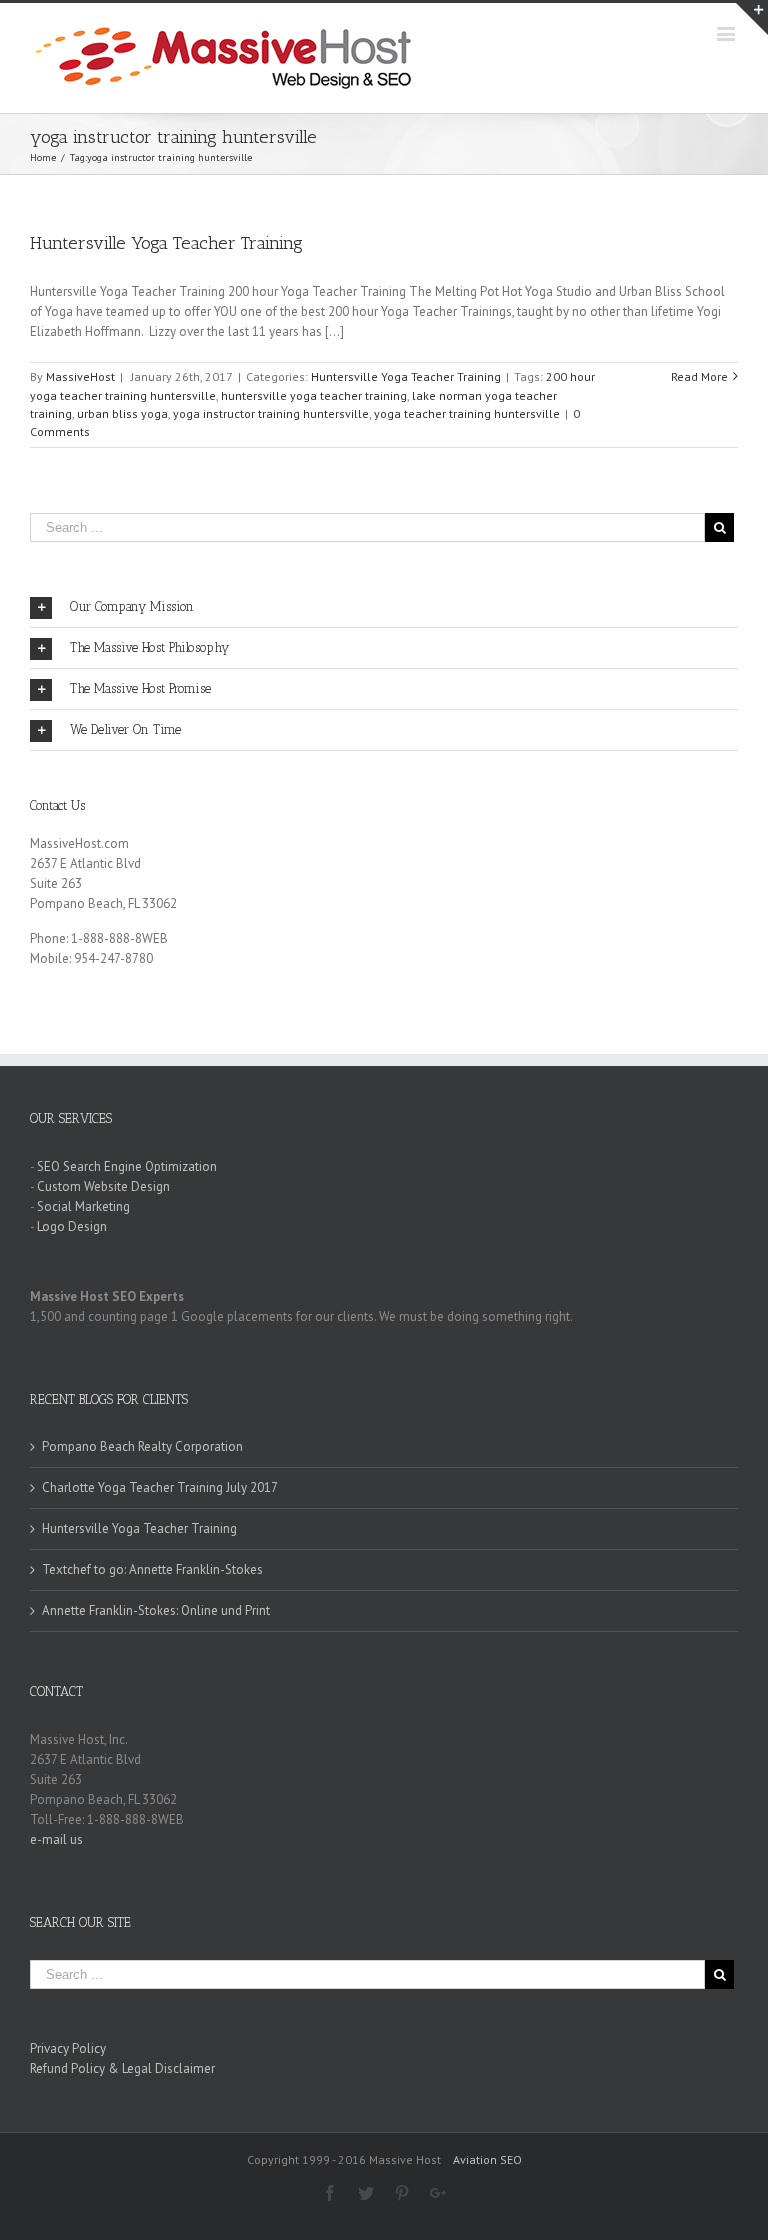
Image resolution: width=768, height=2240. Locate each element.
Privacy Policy (68, 2048)
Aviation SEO (487, 2159)
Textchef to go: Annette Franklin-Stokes (152, 1569)
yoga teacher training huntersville (467, 413)
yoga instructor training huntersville (271, 413)
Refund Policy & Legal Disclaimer (122, 2068)
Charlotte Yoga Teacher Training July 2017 (160, 1487)
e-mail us (56, 1839)
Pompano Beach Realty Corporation (142, 1446)
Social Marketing (83, 1206)
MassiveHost (80, 376)
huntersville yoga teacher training (314, 395)
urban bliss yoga (122, 413)
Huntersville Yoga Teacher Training (166, 243)
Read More (699, 376)
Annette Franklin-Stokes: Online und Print (156, 1610)
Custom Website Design (103, 1186)
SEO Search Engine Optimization (127, 1166)
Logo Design (72, 1226)
